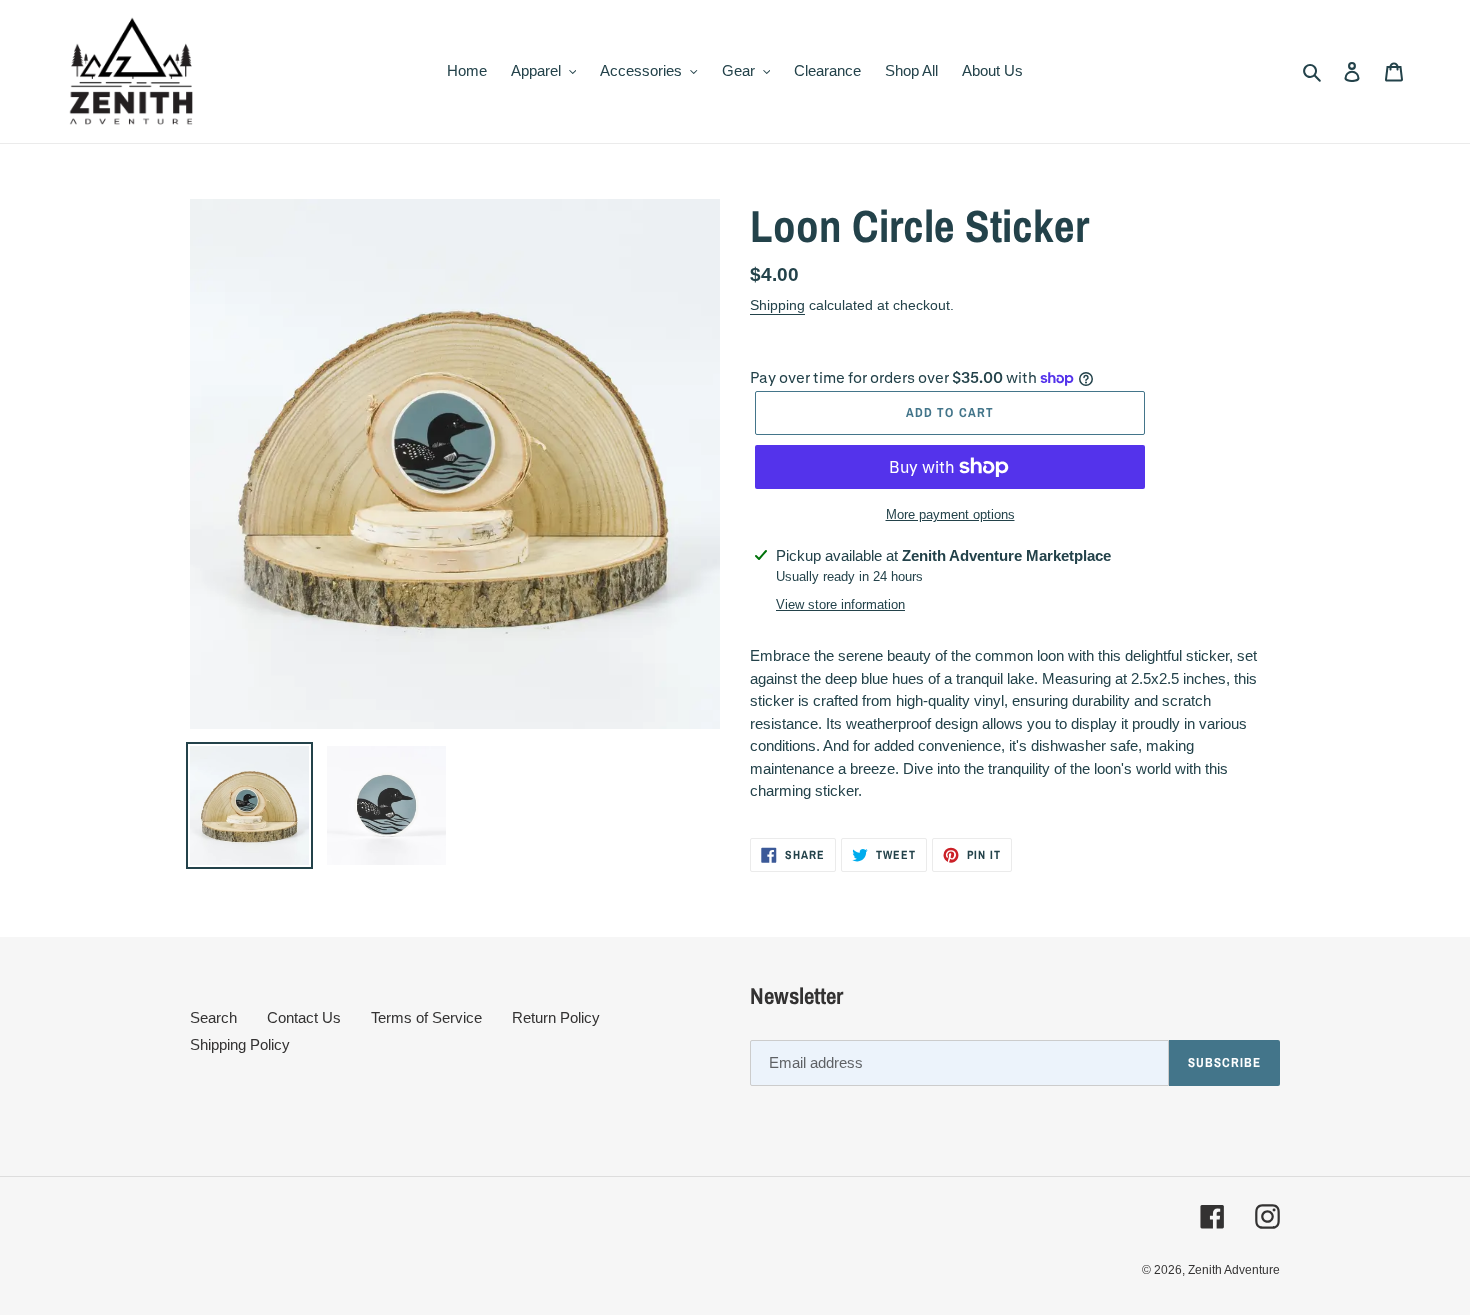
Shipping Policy (240, 1044)
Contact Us (304, 1017)
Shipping (777, 305)
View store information (840, 604)
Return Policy (556, 1017)
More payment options (950, 514)
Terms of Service (426, 1017)
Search (213, 1017)
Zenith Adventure (1234, 1270)
